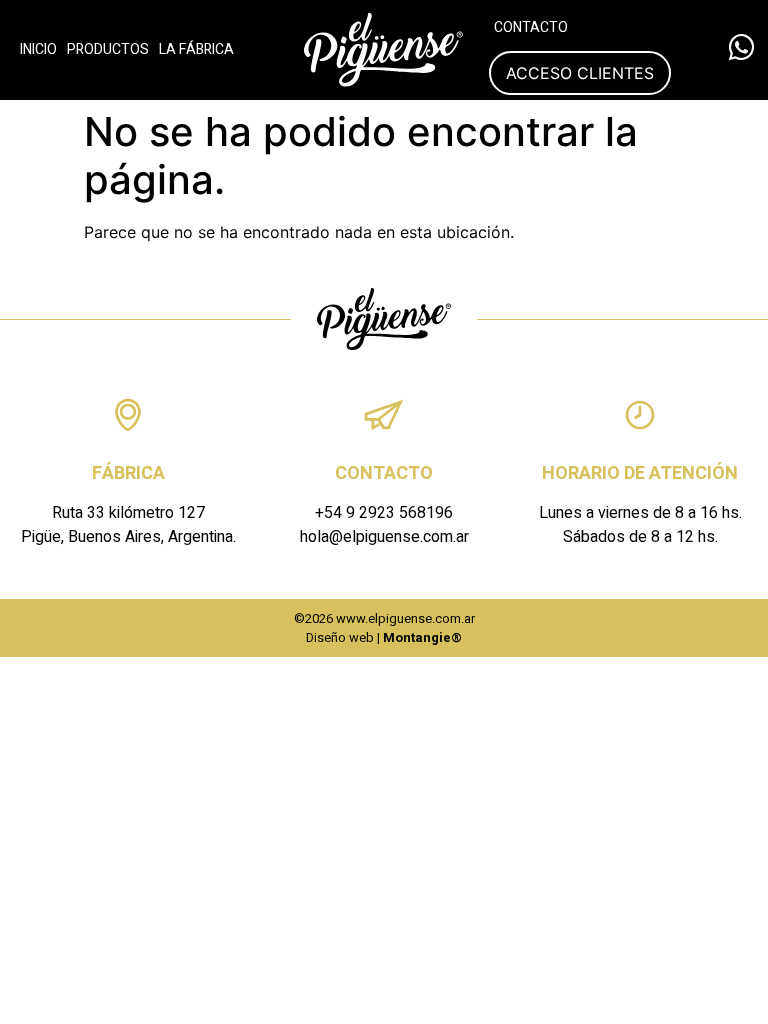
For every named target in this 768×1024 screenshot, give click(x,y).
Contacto (531, 27)
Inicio (38, 49)
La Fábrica (196, 49)
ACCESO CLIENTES (580, 73)
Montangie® (422, 637)
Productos (108, 49)
